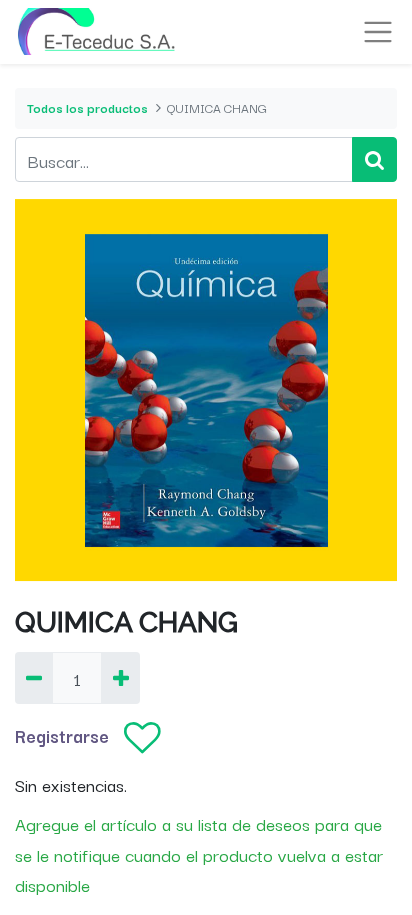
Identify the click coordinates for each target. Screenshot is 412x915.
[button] (142, 739)
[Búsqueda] (374, 159)
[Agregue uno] (120, 678)
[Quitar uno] (34, 678)
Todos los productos (87, 107)
